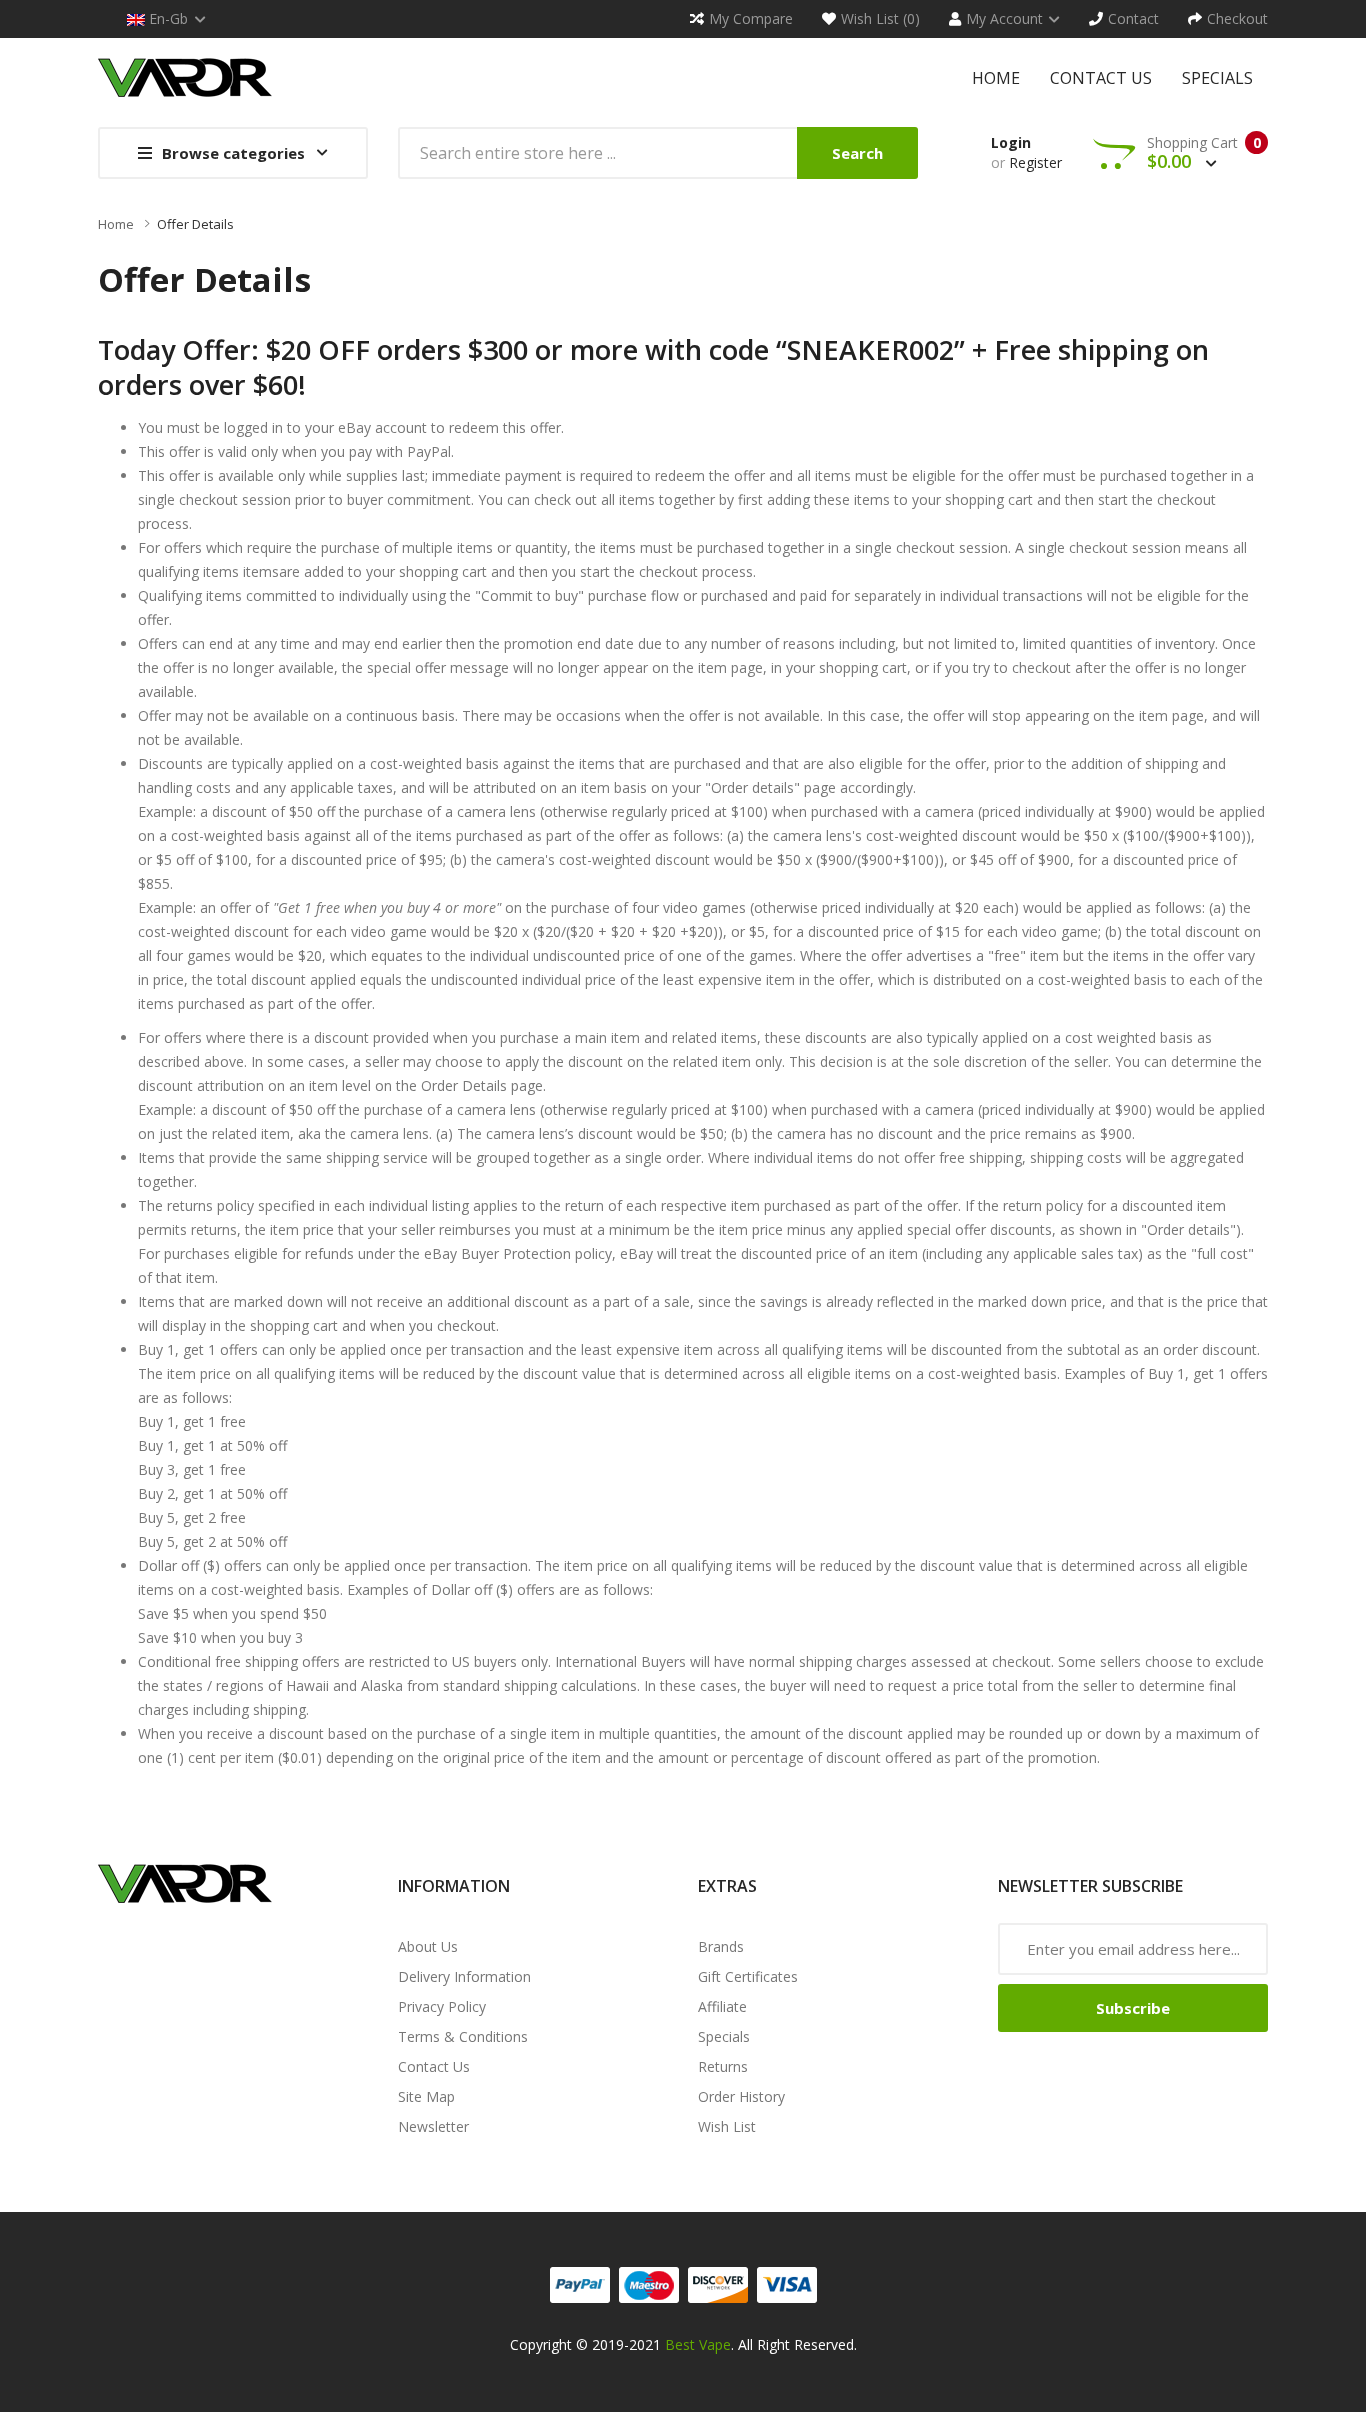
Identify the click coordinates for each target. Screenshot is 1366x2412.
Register (1035, 162)
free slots (1051, 2392)
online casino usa (959, 2368)
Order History (741, 2096)
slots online (1119, 2392)
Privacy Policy (442, 2006)
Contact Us (434, 2066)
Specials (724, 2036)
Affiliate (722, 2006)
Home (116, 224)
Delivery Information (464, 1976)
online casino (1250, 2368)
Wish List (727, 2126)
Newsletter (433, 2126)
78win (884, 2368)
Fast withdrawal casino (353, 2368)
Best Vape (698, 2344)
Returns (723, 2066)
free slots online (1208, 2392)
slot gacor (598, 2368)
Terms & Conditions (463, 2036)
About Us (428, 1946)
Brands (721, 1946)
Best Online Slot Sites (496, 2368)
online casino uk (813, 2368)
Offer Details (195, 224)
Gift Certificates (748, 1976)
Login (1011, 142)
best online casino (1073, 2368)
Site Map (426, 2096)
